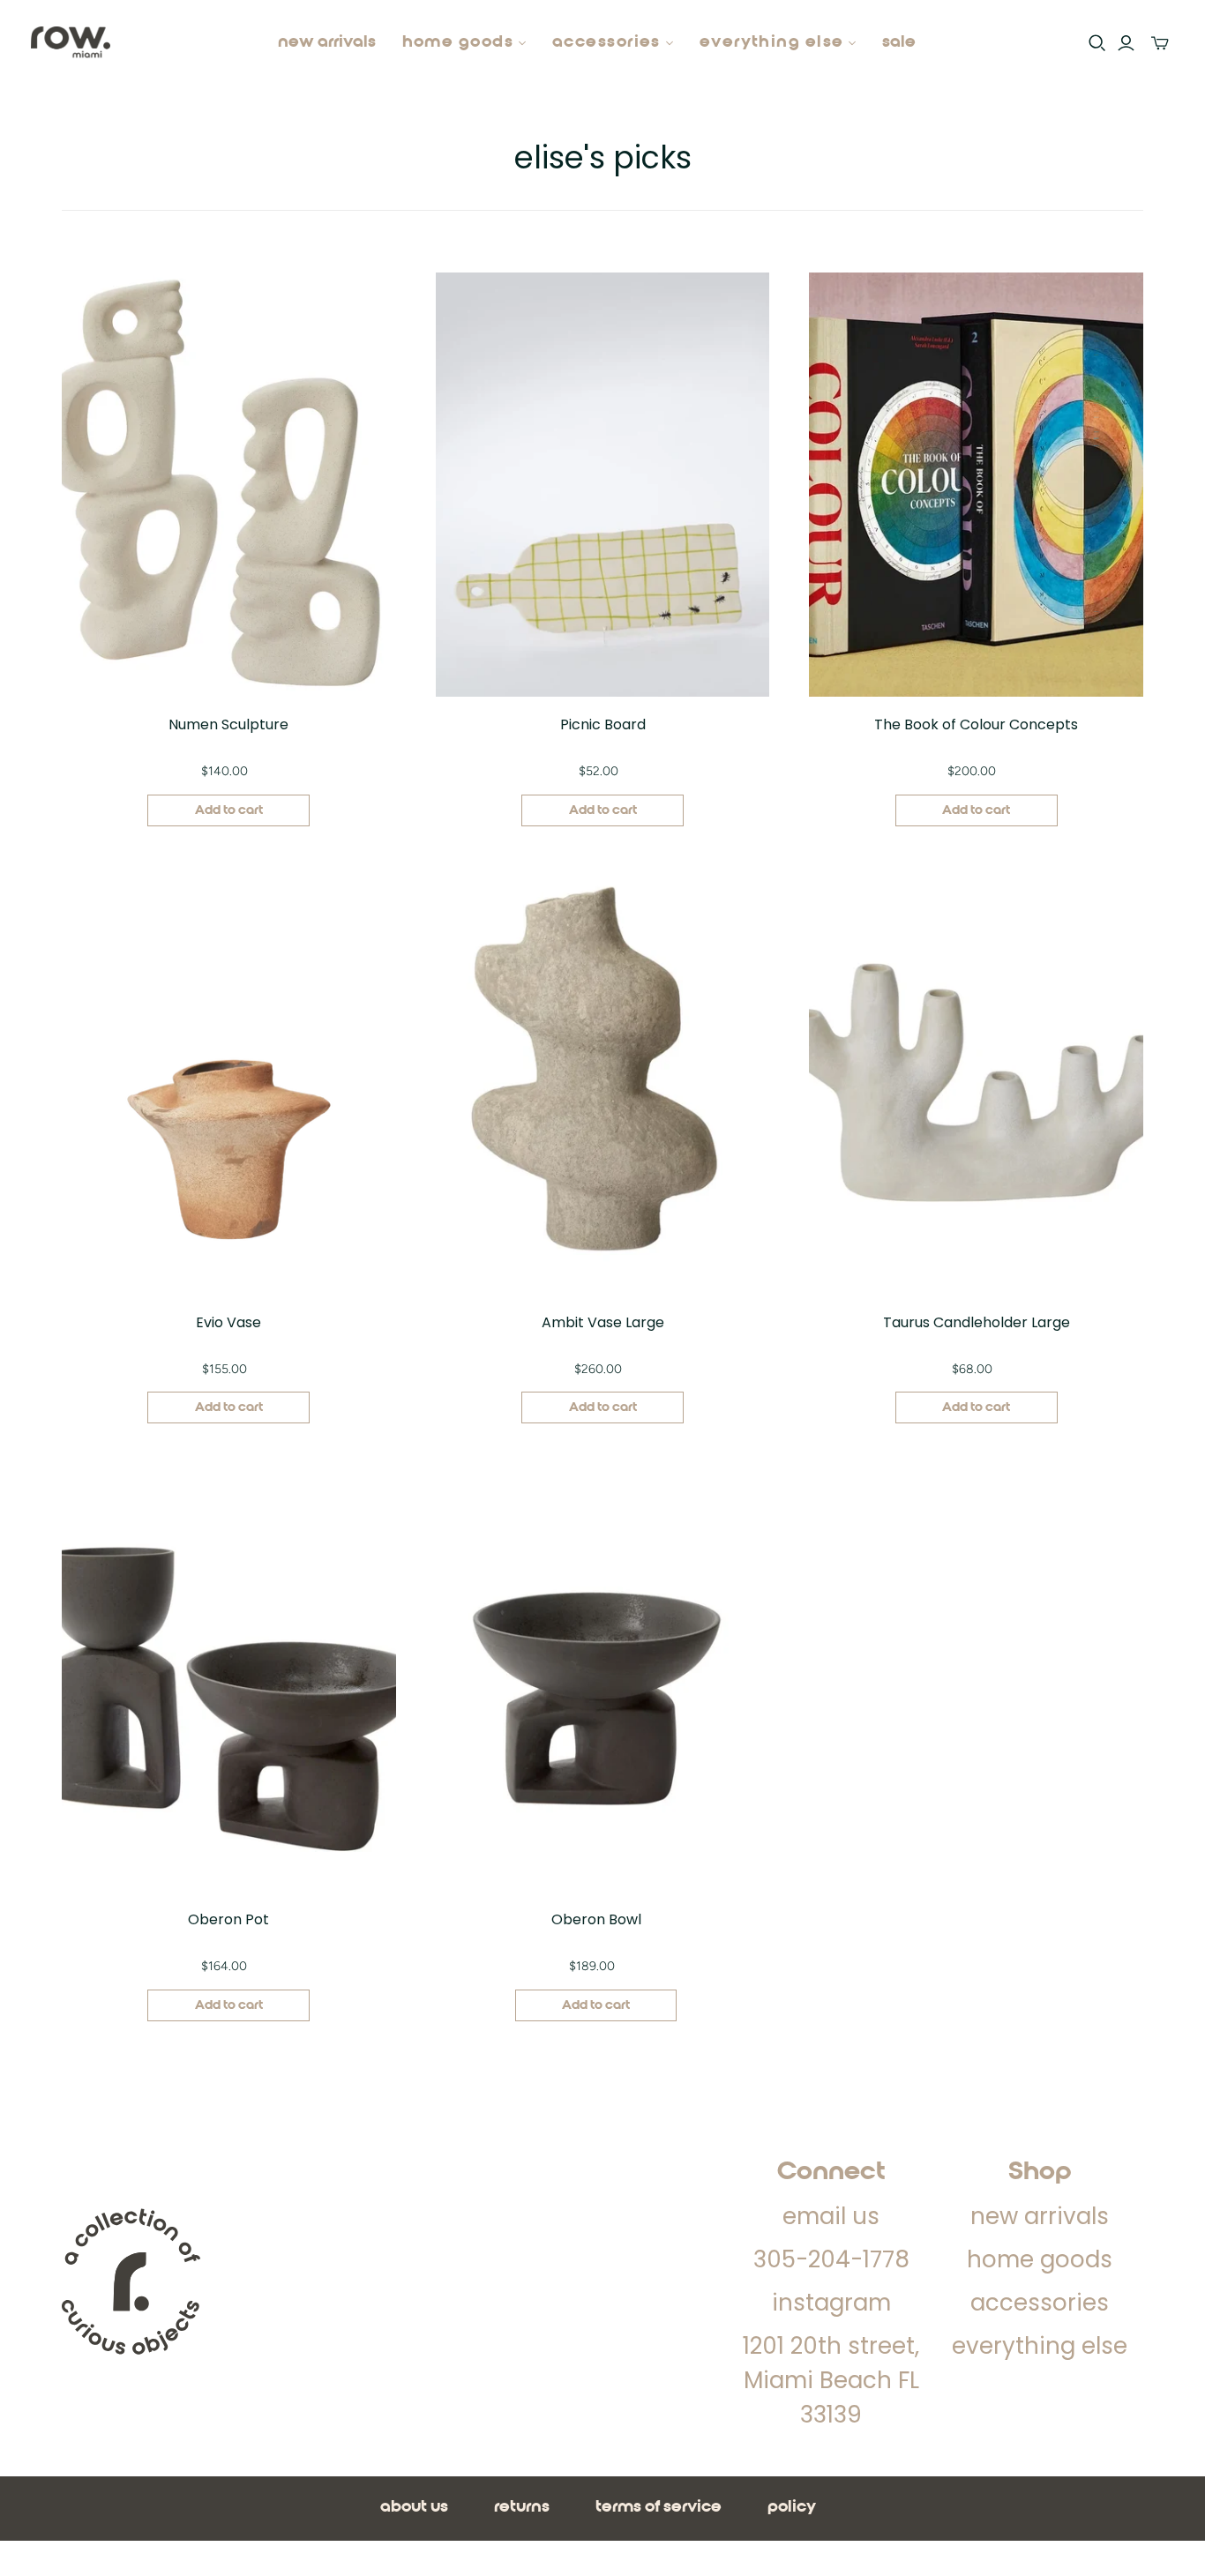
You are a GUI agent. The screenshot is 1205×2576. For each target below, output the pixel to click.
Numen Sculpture (228, 724)
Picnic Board (603, 724)
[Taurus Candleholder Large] (976, 1083)
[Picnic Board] (603, 485)
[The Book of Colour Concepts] (976, 485)
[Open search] (1097, 43)
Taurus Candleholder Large (977, 1322)
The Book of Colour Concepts (976, 724)
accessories (1040, 2303)
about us (414, 2507)
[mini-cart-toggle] (1160, 43)
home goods (1040, 2259)
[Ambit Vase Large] (603, 1083)
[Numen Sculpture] (229, 485)
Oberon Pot (228, 1919)
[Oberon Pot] (229, 1680)
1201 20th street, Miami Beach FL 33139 (831, 2380)
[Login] (1126, 43)
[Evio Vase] (229, 1083)
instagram (831, 2303)
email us (831, 2216)
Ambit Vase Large (603, 1322)
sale (899, 42)
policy (792, 2507)
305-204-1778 (831, 2259)
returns (522, 2507)
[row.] (71, 44)
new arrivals (327, 42)
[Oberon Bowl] (596, 1680)
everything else (1040, 2346)
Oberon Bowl (596, 1919)
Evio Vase (228, 1322)
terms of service (659, 2507)
